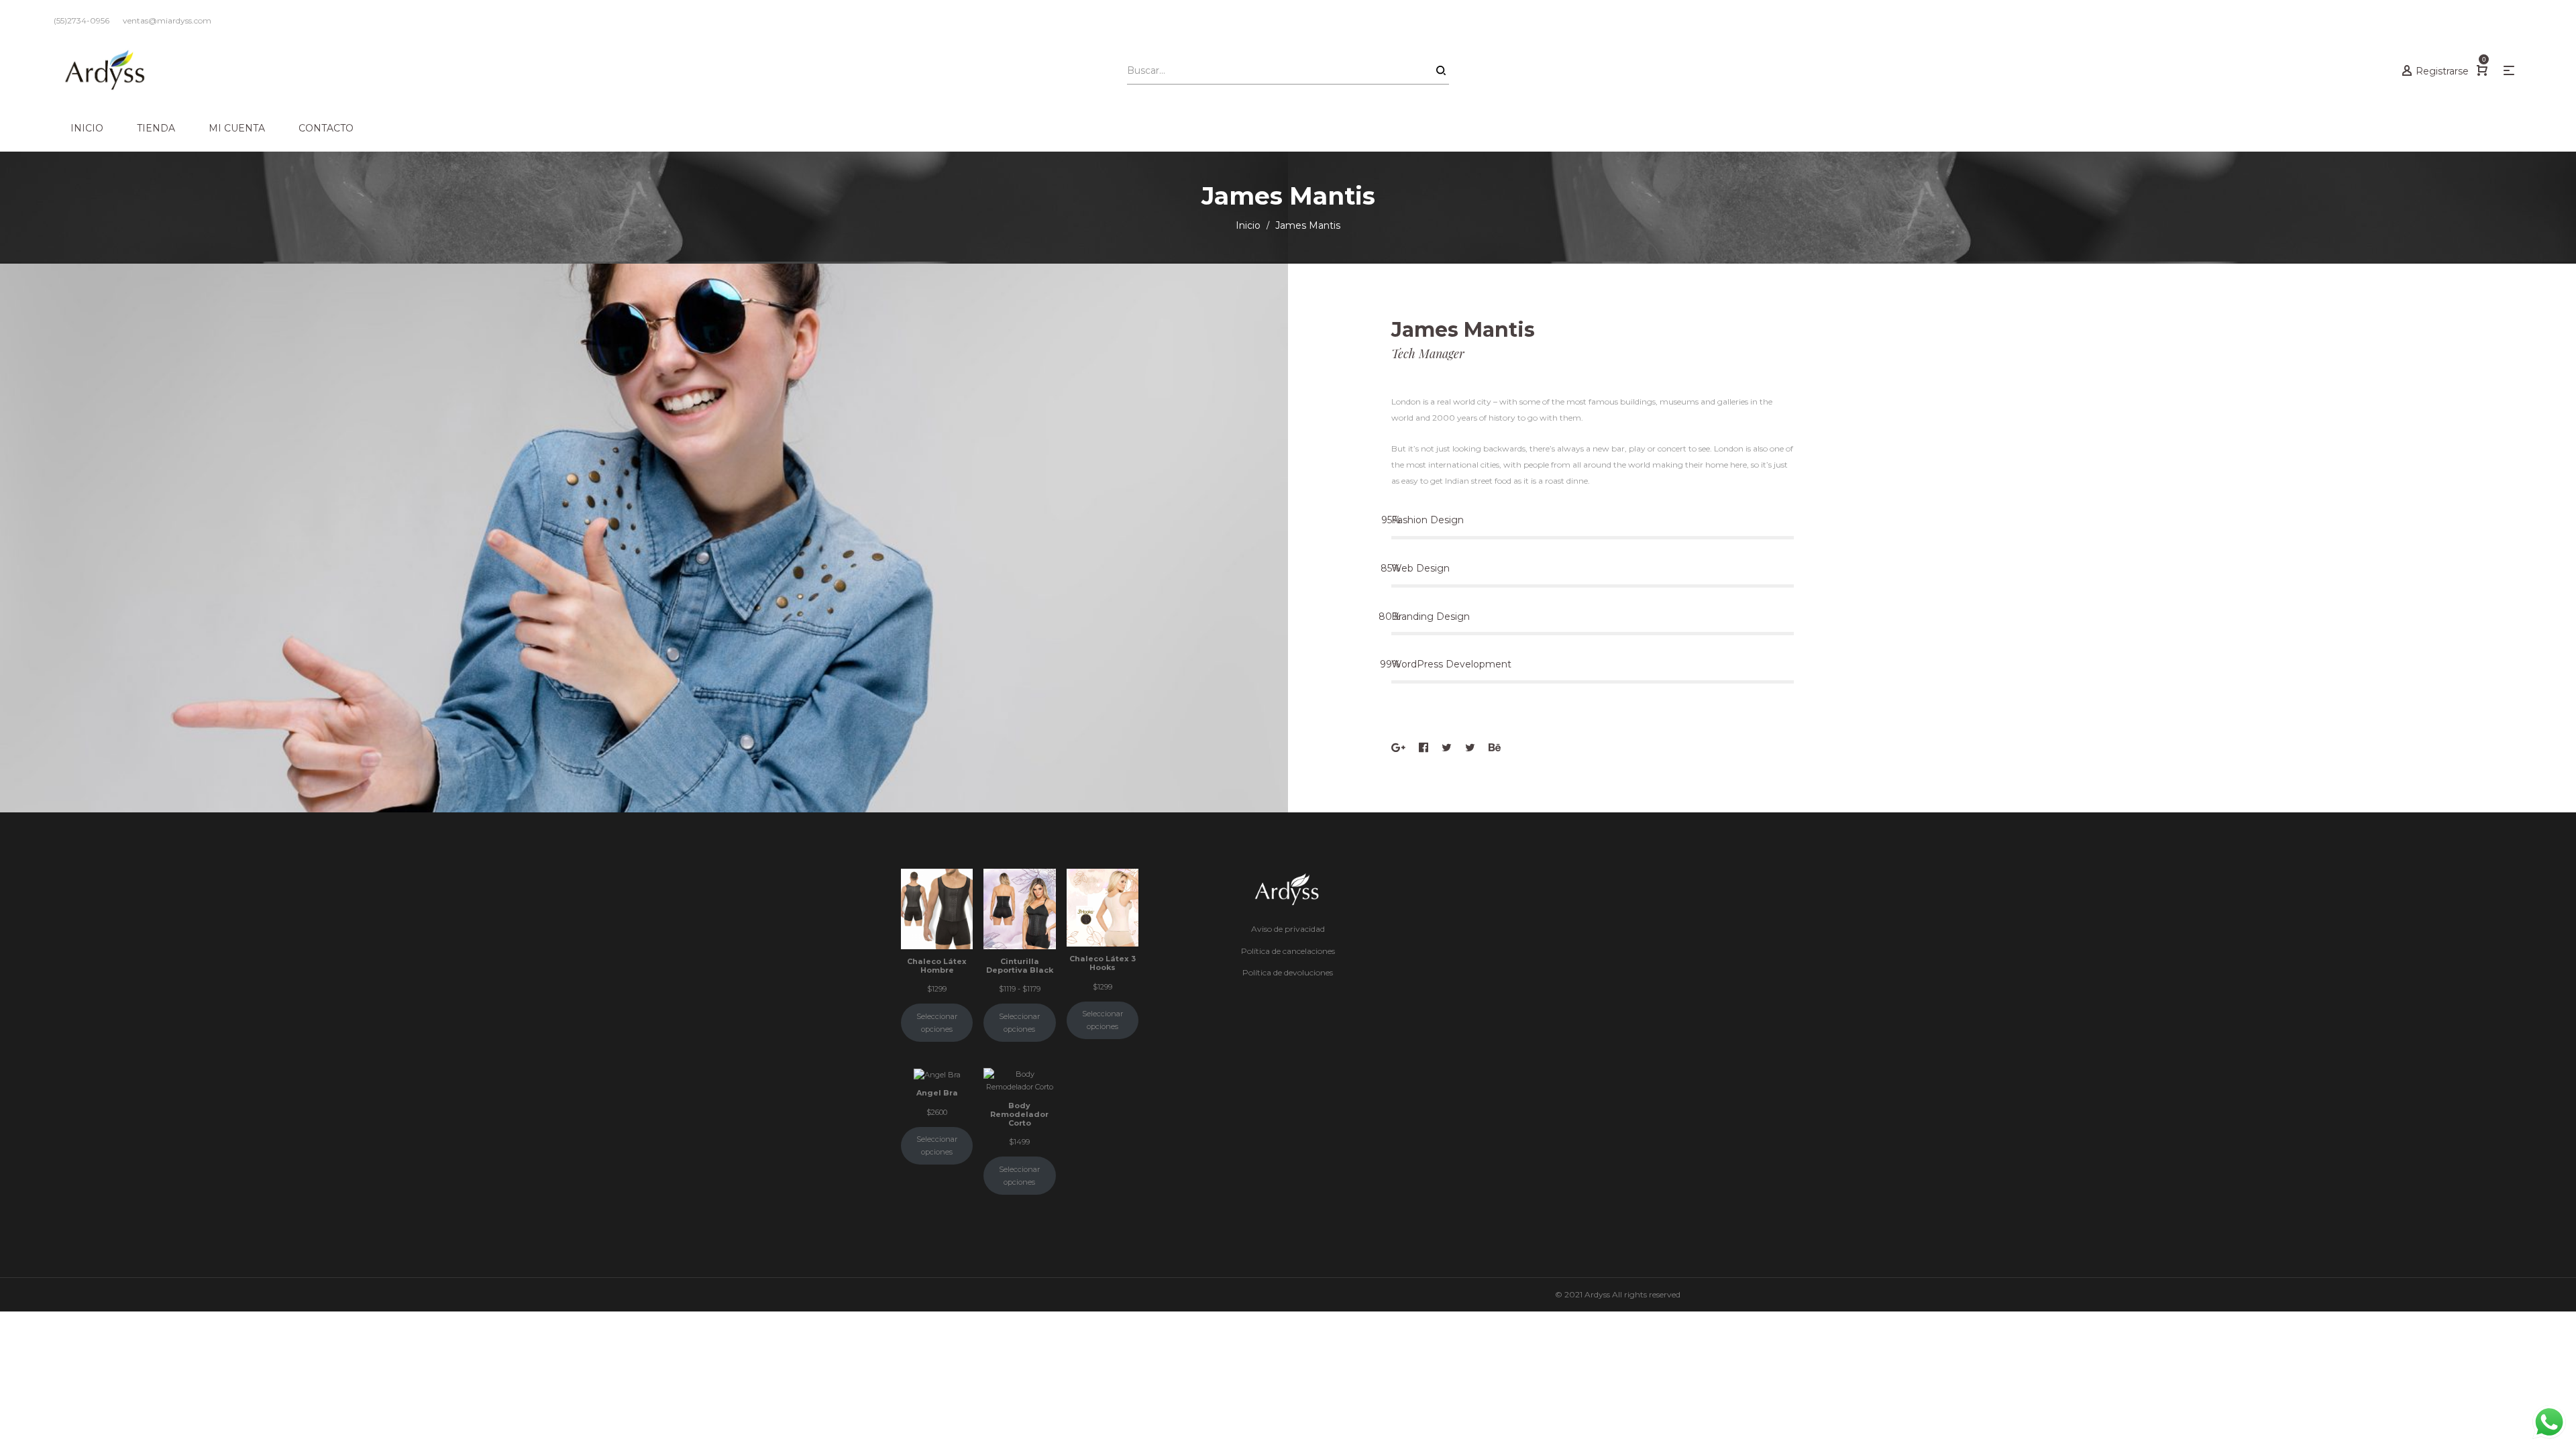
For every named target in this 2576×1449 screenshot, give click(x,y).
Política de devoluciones (1288, 972)
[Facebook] (1424, 748)
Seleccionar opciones (937, 1023)
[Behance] (1495, 748)
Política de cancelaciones (1288, 951)
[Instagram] (1470, 748)
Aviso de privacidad (1288, 929)
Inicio (1248, 225)
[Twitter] (1447, 748)
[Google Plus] (1398, 748)
